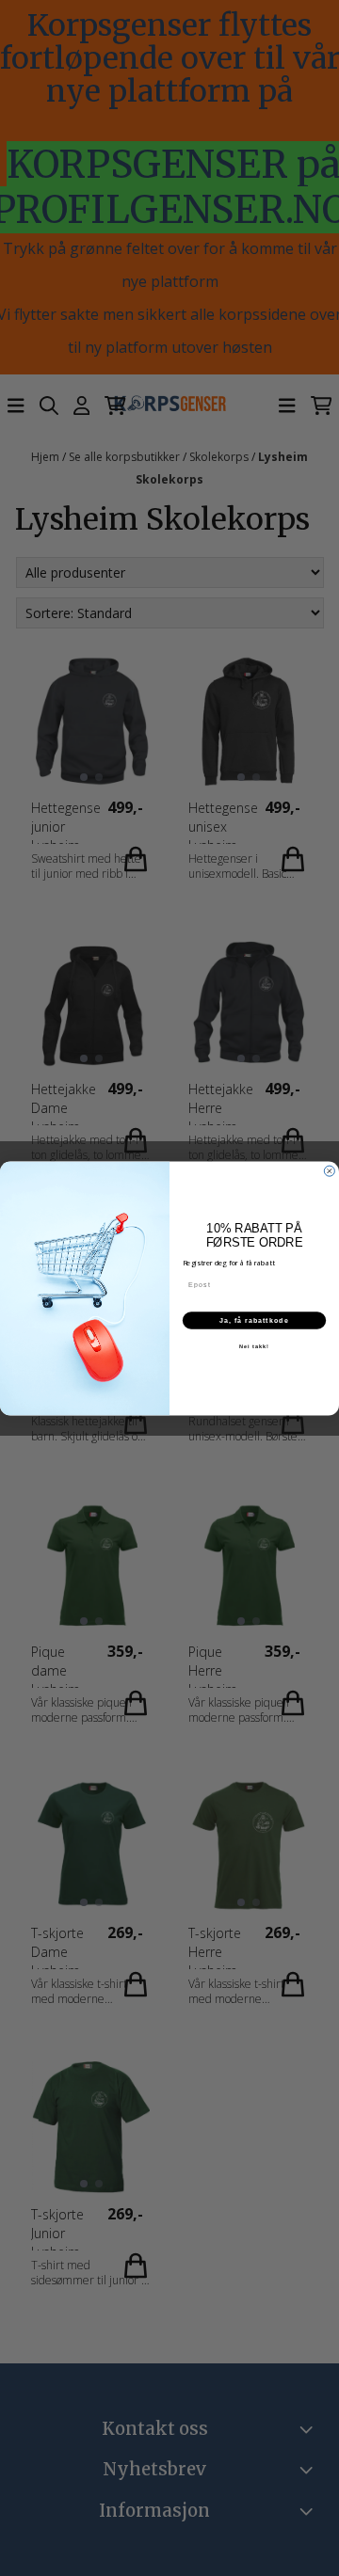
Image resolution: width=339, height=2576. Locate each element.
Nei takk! (254, 1345)
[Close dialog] (329, 1171)
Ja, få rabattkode (254, 1320)
